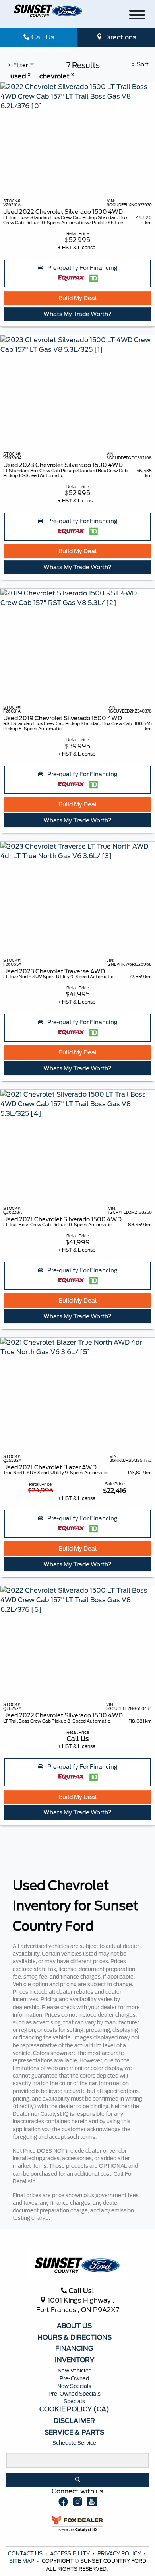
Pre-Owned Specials (75, 2394)
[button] (77, 273)
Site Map (22, 2561)
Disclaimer (74, 2421)
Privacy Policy (120, 2554)
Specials (74, 2401)
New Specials (74, 2386)
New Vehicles (75, 2371)
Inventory (75, 2360)
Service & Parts (74, 2433)
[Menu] (137, 16)
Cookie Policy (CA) (74, 2409)
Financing (74, 2349)
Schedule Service (74, 2443)
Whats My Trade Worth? (77, 314)
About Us (74, 2326)
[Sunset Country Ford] (48, 11)
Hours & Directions (75, 2338)
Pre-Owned (74, 2379)
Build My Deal (77, 298)
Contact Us (26, 2554)
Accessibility (71, 2554)
